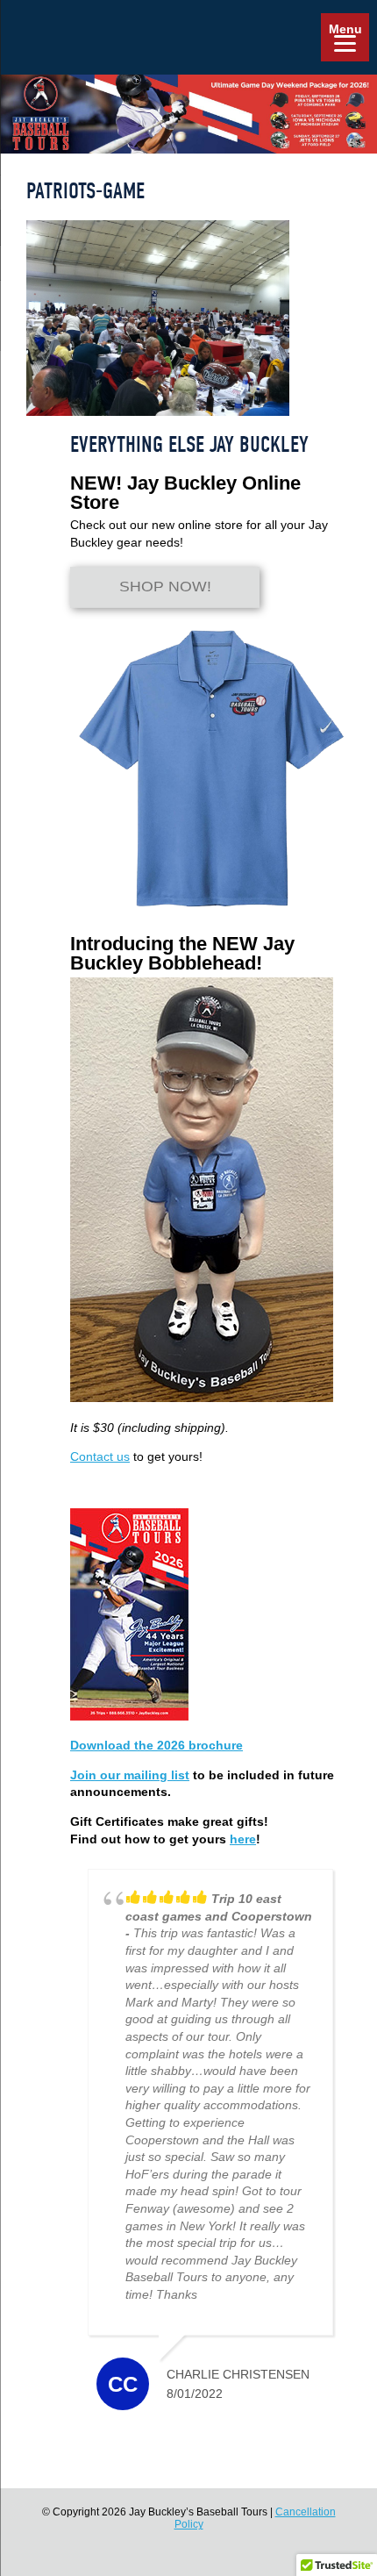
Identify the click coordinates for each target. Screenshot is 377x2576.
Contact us (100, 1456)
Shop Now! (165, 587)
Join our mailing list (130, 1775)
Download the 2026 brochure (156, 1745)
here (243, 1839)
